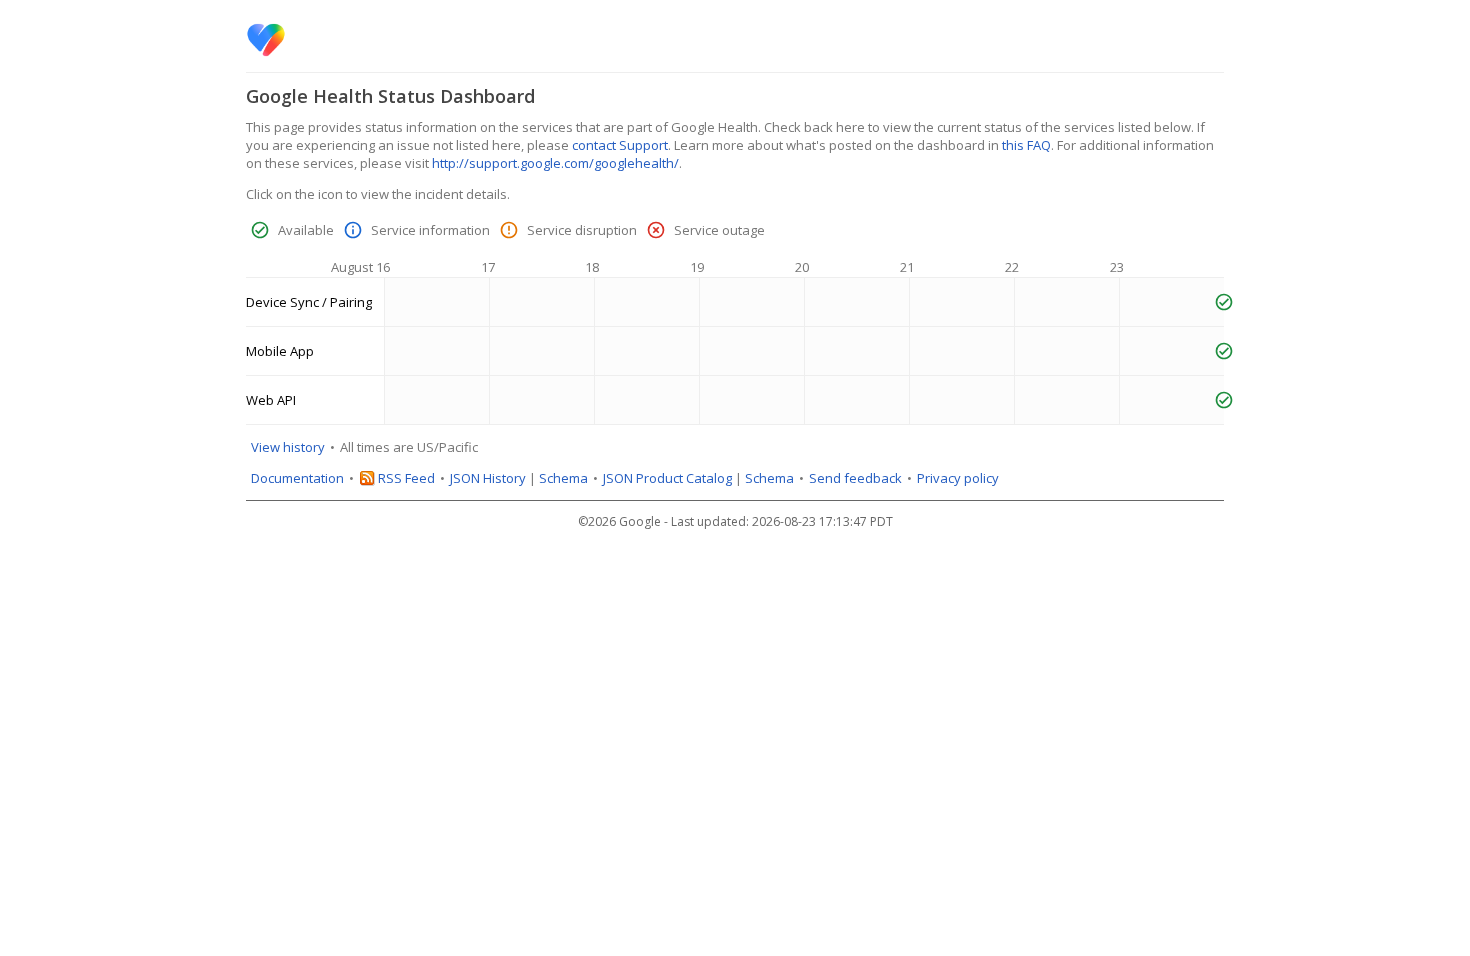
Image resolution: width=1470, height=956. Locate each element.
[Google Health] (266, 40)
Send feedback (855, 478)
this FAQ (1026, 145)
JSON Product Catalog (667, 478)
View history (288, 447)
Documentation (297, 478)
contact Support (620, 145)
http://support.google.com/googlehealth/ (555, 163)
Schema (563, 478)
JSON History (488, 478)
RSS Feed (406, 478)
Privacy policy (958, 478)
